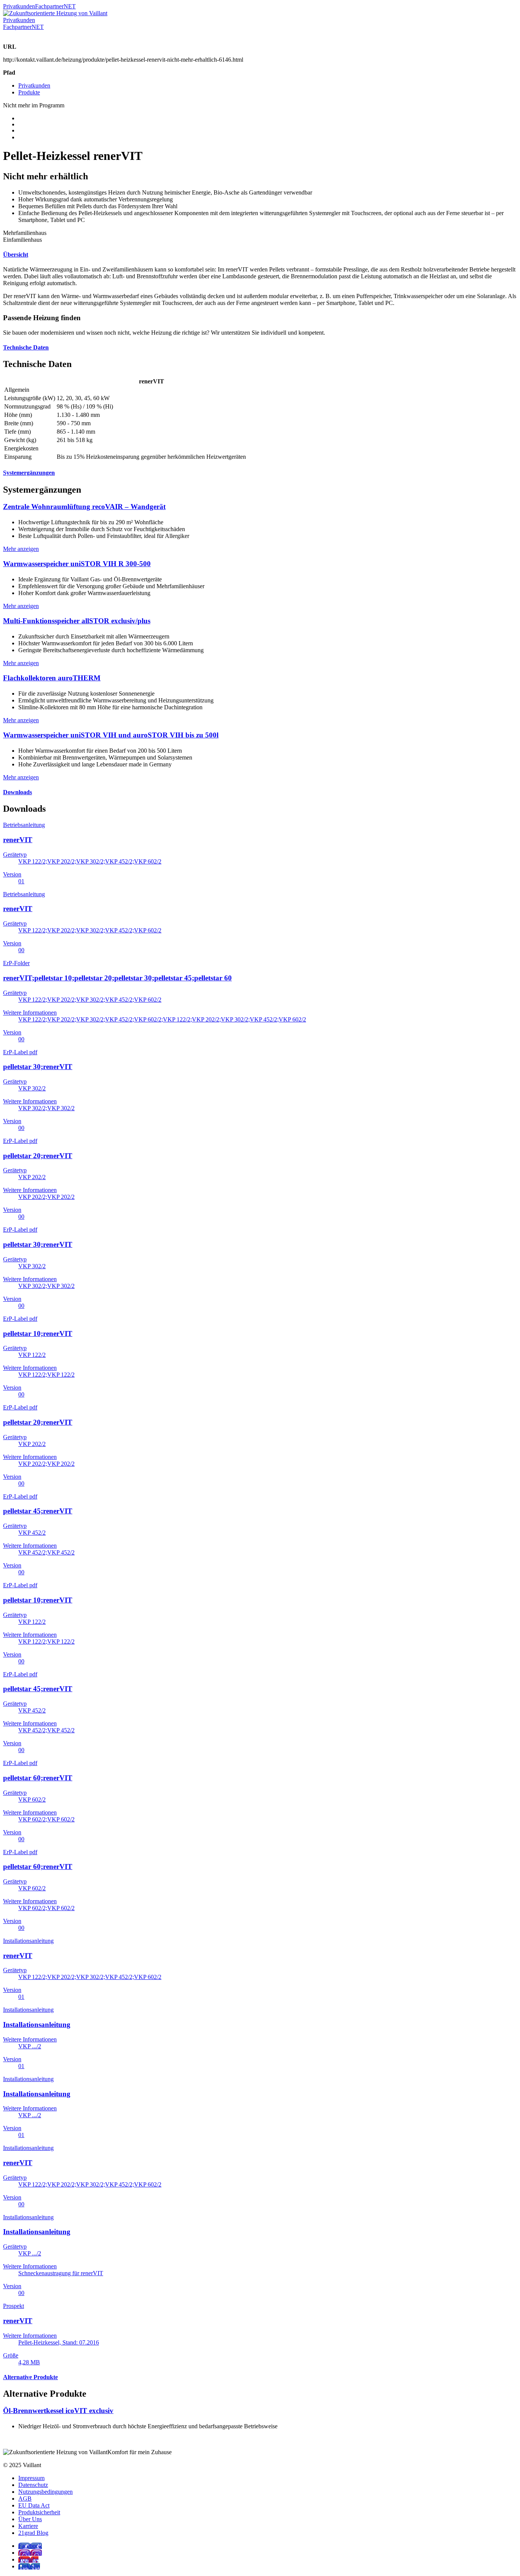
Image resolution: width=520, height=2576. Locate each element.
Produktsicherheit (39, 2512)
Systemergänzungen (29, 473)
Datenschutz (33, 2485)
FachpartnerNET (55, 6)
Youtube (28, 2559)
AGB (25, 2499)
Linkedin (29, 2566)
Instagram (30, 2553)
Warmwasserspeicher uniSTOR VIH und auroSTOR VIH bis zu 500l (111, 735)
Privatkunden (19, 6)
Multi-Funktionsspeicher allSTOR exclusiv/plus (77, 621)
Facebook (30, 2546)
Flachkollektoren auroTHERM (52, 678)
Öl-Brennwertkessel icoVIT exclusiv (58, 2411)
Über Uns (30, 2519)
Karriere (28, 2526)
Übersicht (16, 255)
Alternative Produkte (30, 2377)
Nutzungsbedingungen (45, 2492)
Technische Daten (26, 347)
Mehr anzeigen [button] (21, 549)
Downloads (18, 792)
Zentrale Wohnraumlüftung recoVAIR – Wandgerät (84, 507)
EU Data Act (34, 2505)
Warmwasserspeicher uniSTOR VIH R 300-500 (77, 564)
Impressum (31, 2478)
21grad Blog (33, 2533)
